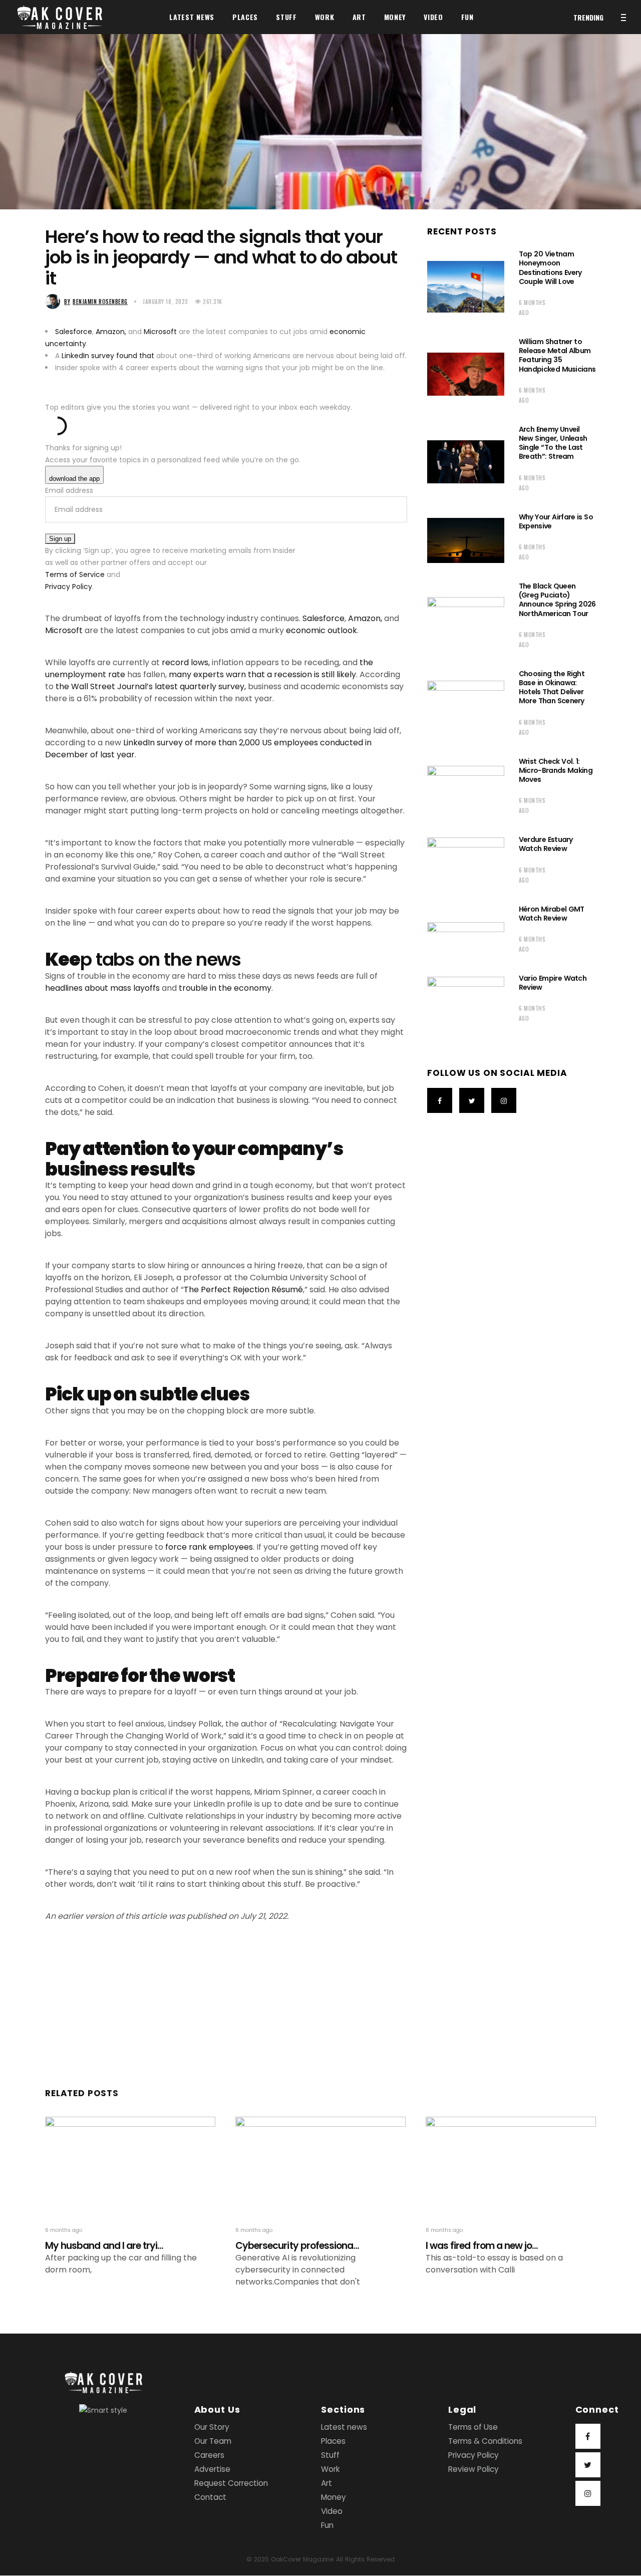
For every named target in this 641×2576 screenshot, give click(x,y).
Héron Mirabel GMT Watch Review (552, 914)
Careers (209, 2456)
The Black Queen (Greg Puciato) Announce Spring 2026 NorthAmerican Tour (557, 600)
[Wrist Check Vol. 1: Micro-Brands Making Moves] (466, 789)
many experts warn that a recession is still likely (262, 674)
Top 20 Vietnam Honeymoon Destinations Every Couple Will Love (550, 268)
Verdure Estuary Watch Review (546, 844)
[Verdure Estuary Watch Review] (466, 863)
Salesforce (74, 332)
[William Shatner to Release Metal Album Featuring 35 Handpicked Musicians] (466, 374)
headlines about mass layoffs (102, 988)
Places (333, 2442)
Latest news (344, 2427)
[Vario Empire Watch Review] (466, 1001)
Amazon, (111, 332)
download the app (74, 479)
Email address (69, 490)
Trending (588, 17)
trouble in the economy (225, 988)
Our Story (212, 2427)
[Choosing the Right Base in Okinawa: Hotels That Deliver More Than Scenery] (466, 706)
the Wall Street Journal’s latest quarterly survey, (152, 686)
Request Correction (231, 2484)
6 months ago (532, 308)
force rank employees (209, 1547)
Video (332, 2512)
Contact (210, 2498)
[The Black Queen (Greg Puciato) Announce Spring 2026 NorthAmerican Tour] (466, 619)
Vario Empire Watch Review (553, 983)
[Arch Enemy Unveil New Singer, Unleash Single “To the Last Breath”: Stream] (466, 462)
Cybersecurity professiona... (297, 2246)
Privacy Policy (69, 587)
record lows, (186, 662)
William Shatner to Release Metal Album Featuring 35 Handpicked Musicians (557, 355)
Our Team (213, 2442)
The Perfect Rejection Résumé (243, 1290)
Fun (327, 2526)
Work (330, 2470)
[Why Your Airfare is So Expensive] (466, 540)
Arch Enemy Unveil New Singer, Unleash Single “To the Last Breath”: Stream (553, 443)
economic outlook (322, 630)
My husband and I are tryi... (104, 2246)
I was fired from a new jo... (482, 2246)
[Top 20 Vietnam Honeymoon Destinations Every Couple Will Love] (466, 287)
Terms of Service (75, 575)
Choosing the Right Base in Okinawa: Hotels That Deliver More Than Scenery (552, 687)
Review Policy (473, 2470)
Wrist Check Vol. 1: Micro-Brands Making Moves (556, 770)
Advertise (212, 2470)
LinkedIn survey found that (108, 356)
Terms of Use (473, 2427)
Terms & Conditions (485, 2442)
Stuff (330, 2456)
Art (327, 2484)
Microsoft (160, 332)
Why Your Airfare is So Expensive (556, 521)
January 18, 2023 (166, 302)
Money (334, 2498)
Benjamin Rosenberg (96, 302)
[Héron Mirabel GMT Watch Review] (466, 933)
